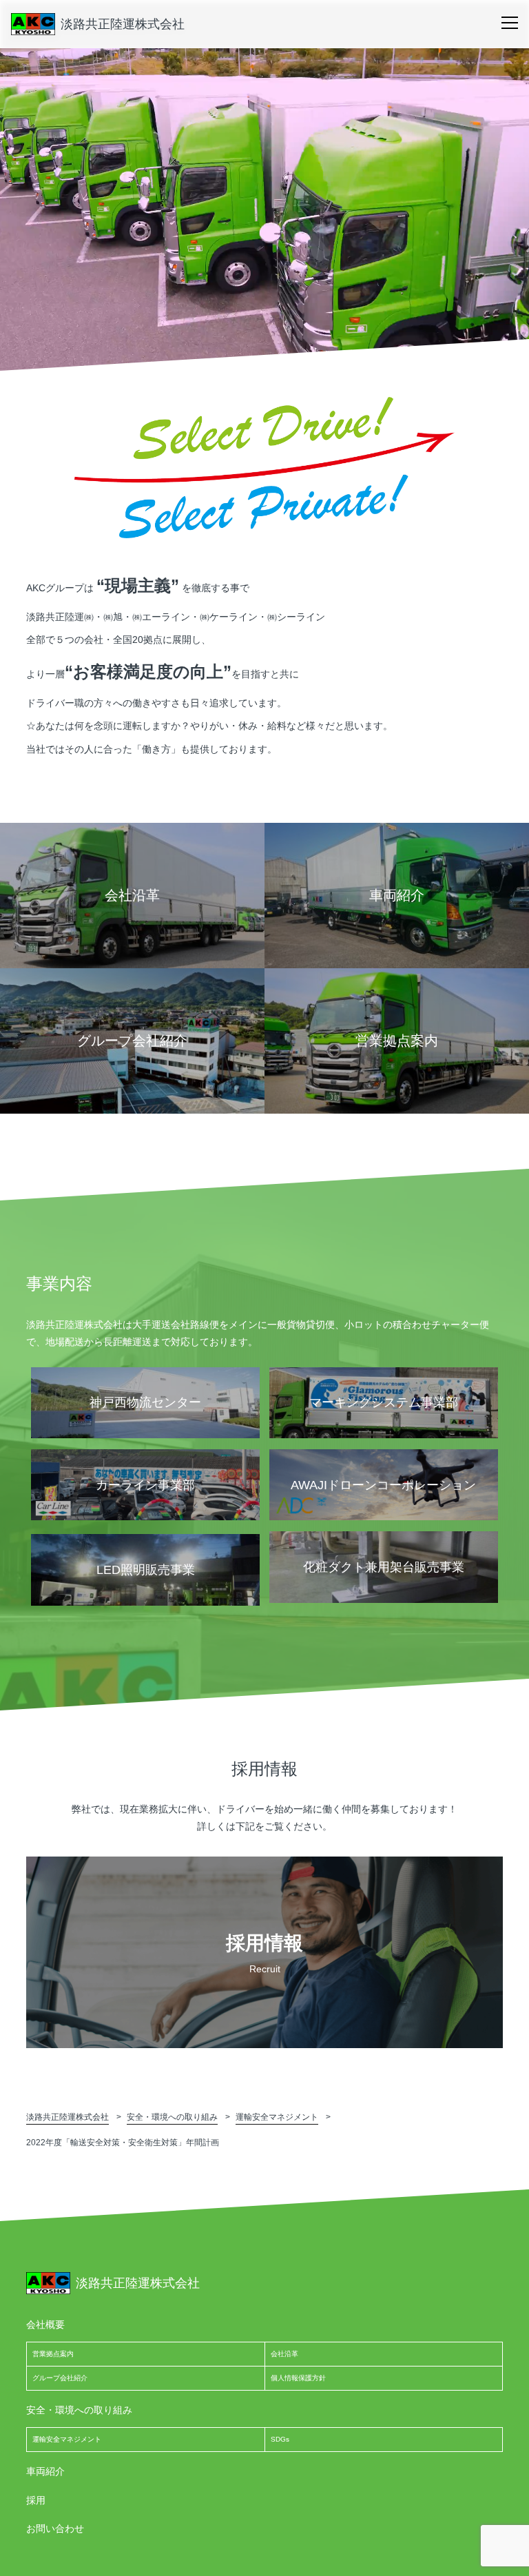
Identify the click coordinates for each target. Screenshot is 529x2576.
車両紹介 (45, 2471)
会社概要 (45, 2324)
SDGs (280, 2439)
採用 (36, 2500)
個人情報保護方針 (298, 2378)
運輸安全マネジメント (67, 2439)
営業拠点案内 (53, 2354)
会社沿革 (284, 2354)
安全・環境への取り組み (79, 2410)
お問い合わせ (55, 2528)
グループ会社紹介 (60, 2378)
